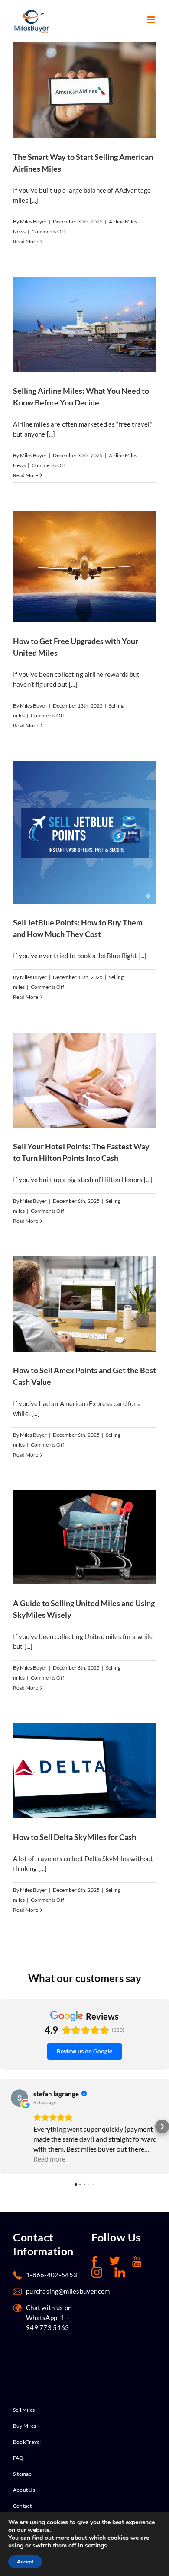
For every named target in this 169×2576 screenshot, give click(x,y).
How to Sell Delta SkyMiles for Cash (75, 1837)
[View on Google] (19, 2098)
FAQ (18, 2458)
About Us (24, 2490)
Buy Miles (24, 2426)
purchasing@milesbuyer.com (68, 2291)
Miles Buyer (33, 222)
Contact (23, 2506)
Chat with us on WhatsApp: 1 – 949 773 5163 (49, 2318)
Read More (26, 241)
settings (96, 2546)
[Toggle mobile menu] (151, 20)
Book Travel (27, 2442)
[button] (7, 2126)
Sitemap (23, 2474)
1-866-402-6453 (52, 2275)
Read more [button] (49, 2159)
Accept (25, 2562)
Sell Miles (24, 2410)
